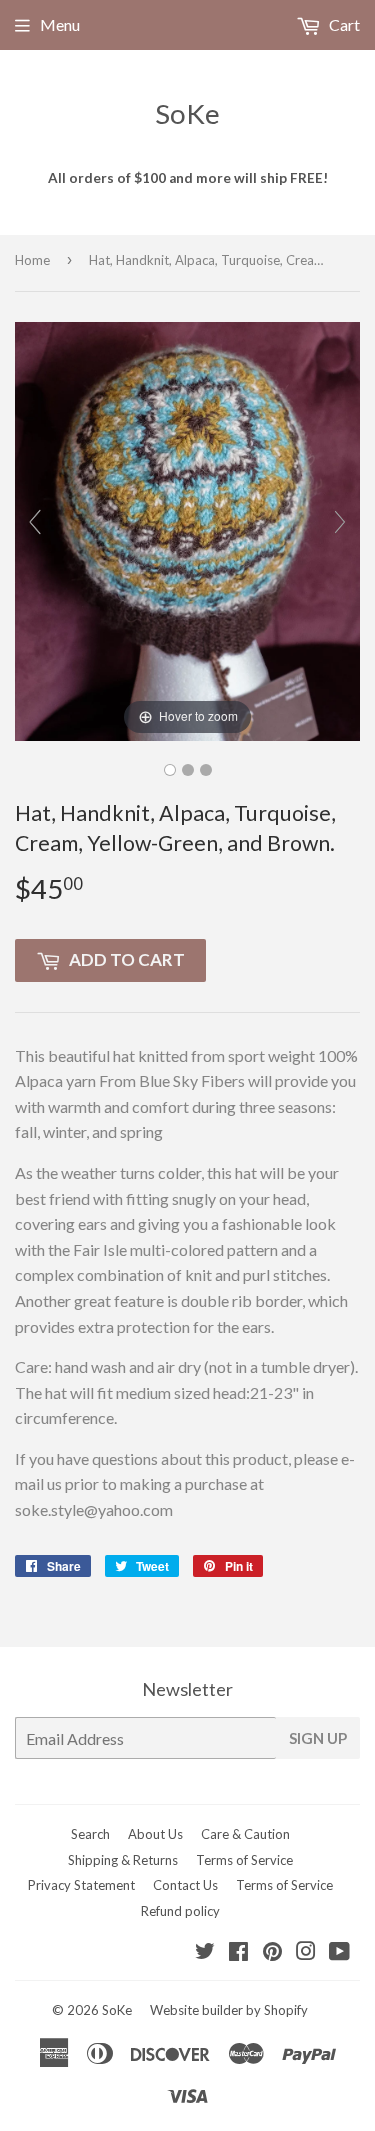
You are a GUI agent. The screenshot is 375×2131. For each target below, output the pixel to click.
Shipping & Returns (123, 1860)
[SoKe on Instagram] (306, 1952)
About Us (155, 1834)
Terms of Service (244, 1860)
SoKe (187, 113)
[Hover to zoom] (187, 529)
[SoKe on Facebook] (238, 1952)
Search (90, 1834)
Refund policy (180, 1911)
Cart (343, 24)
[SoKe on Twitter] (205, 1952)
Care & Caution (245, 1834)
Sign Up (318, 1738)
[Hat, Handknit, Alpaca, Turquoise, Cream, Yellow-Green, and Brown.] (170, 770)
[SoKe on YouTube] (339, 1952)
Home (32, 260)
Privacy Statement (81, 1885)
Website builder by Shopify (229, 2010)
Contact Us (185, 1885)
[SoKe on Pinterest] (272, 1952)
